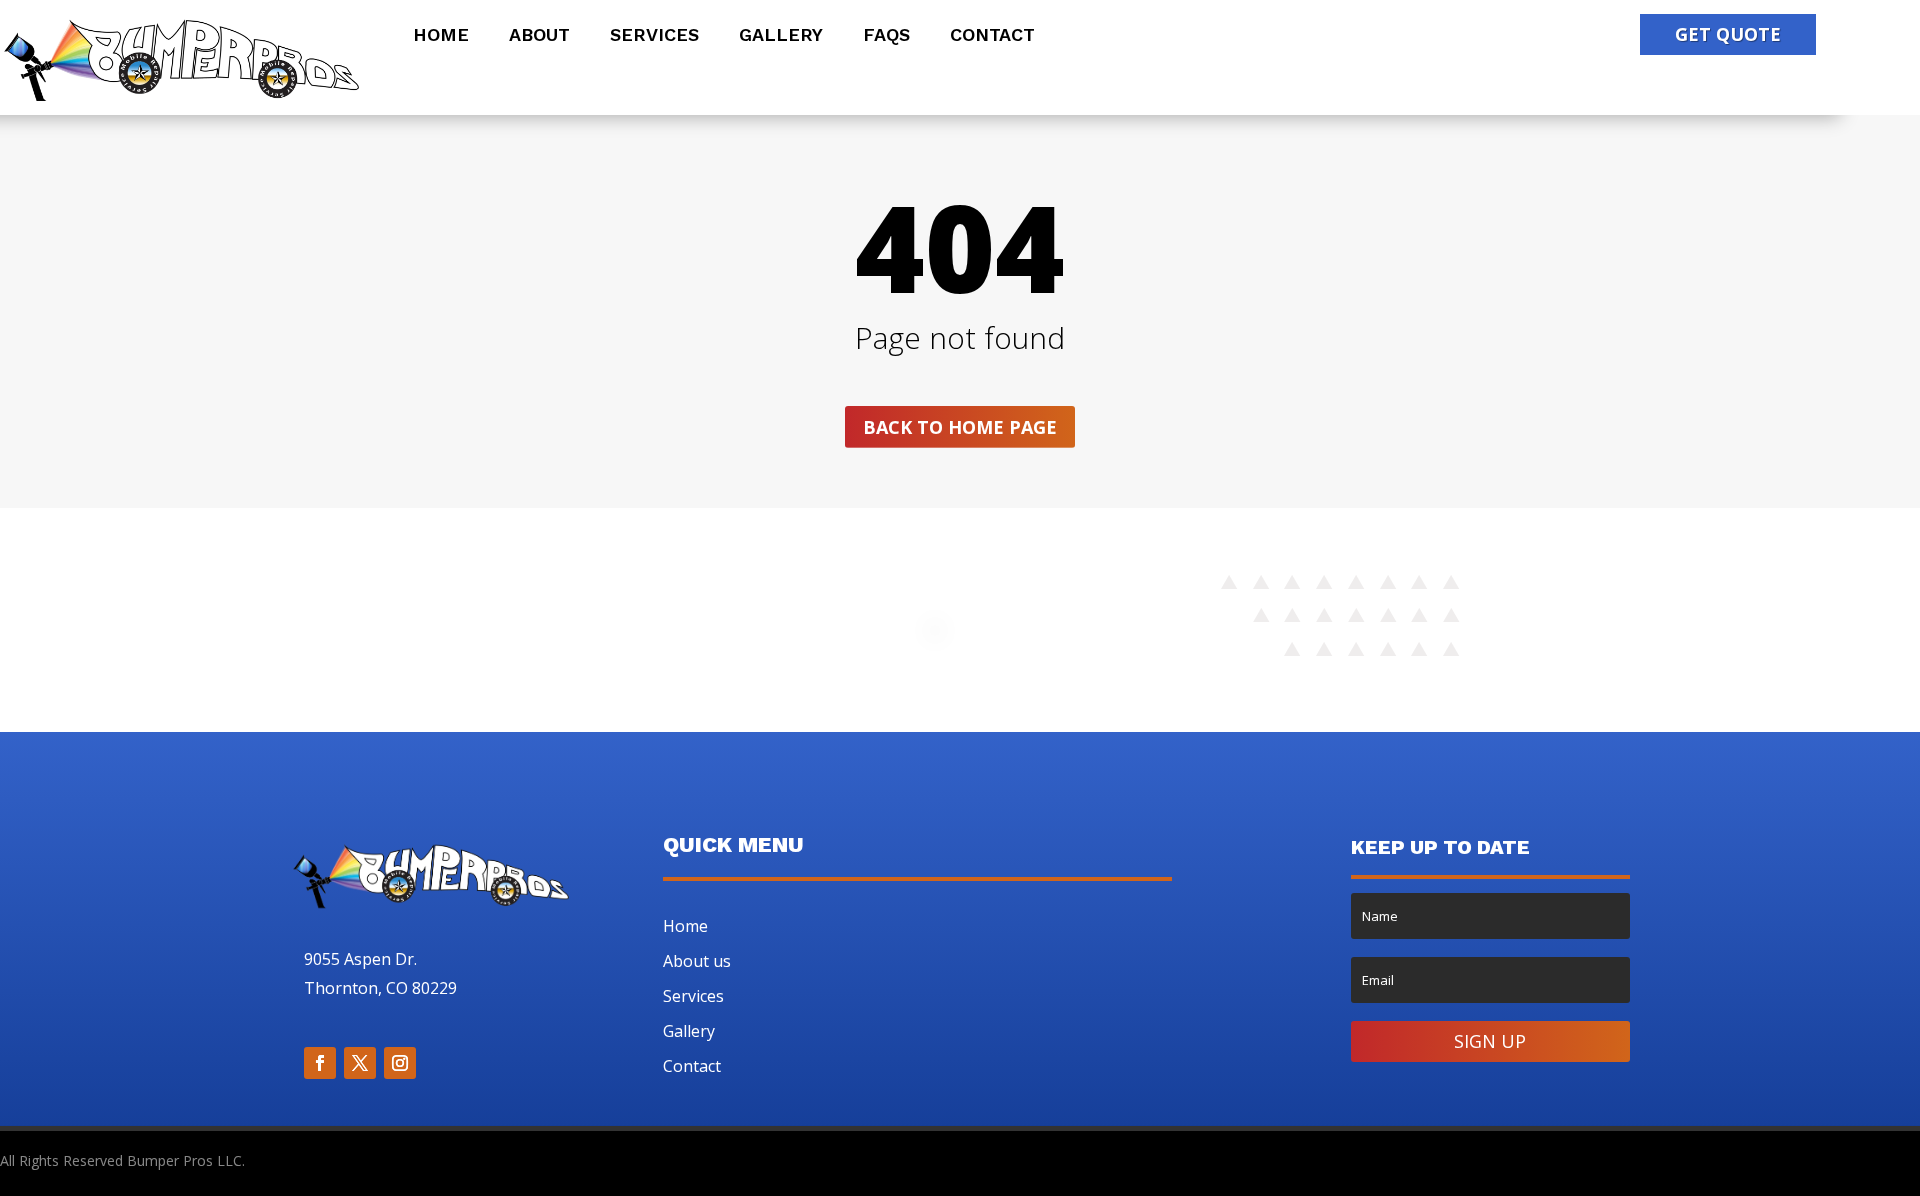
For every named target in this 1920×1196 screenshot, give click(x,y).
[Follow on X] (360, 1063)
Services (654, 36)
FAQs (886, 36)
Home (441, 36)
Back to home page (960, 427)
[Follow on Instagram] (400, 1063)
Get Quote (1728, 34)
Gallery (781, 36)
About (539, 36)
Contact (992, 36)
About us (697, 961)
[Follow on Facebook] (320, 1063)
